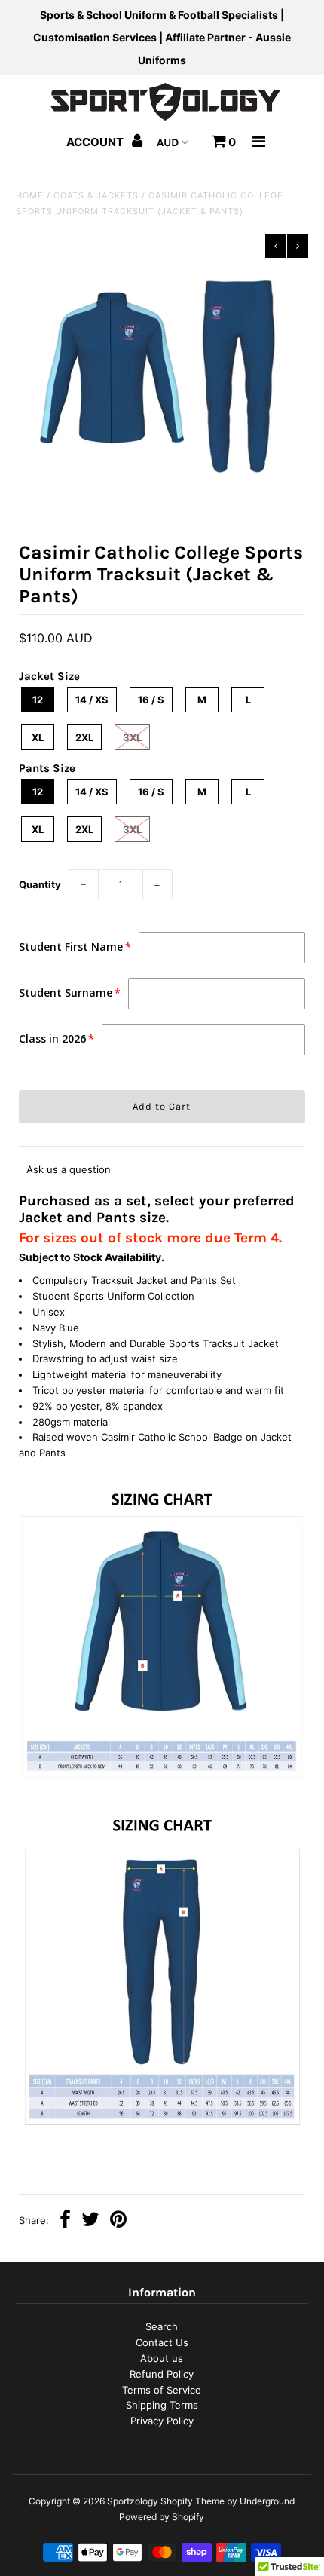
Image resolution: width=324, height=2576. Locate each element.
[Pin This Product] (118, 2221)
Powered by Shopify (162, 2517)
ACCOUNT (96, 142)
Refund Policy (162, 2374)
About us (162, 2358)
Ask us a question (69, 1169)
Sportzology (133, 2501)
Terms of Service (162, 2390)
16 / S (151, 700)
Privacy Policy (162, 2421)
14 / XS (92, 700)
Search (162, 2326)
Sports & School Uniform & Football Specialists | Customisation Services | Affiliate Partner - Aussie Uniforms (162, 37)
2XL (84, 737)
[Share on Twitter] (90, 2221)
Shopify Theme (193, 2501)
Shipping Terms (162, 2405)
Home (30, 195)
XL (38, 737)
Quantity (40, 884)
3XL (132, 737)
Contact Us (162, 2342)
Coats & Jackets (96, 195)
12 (38, 700)
